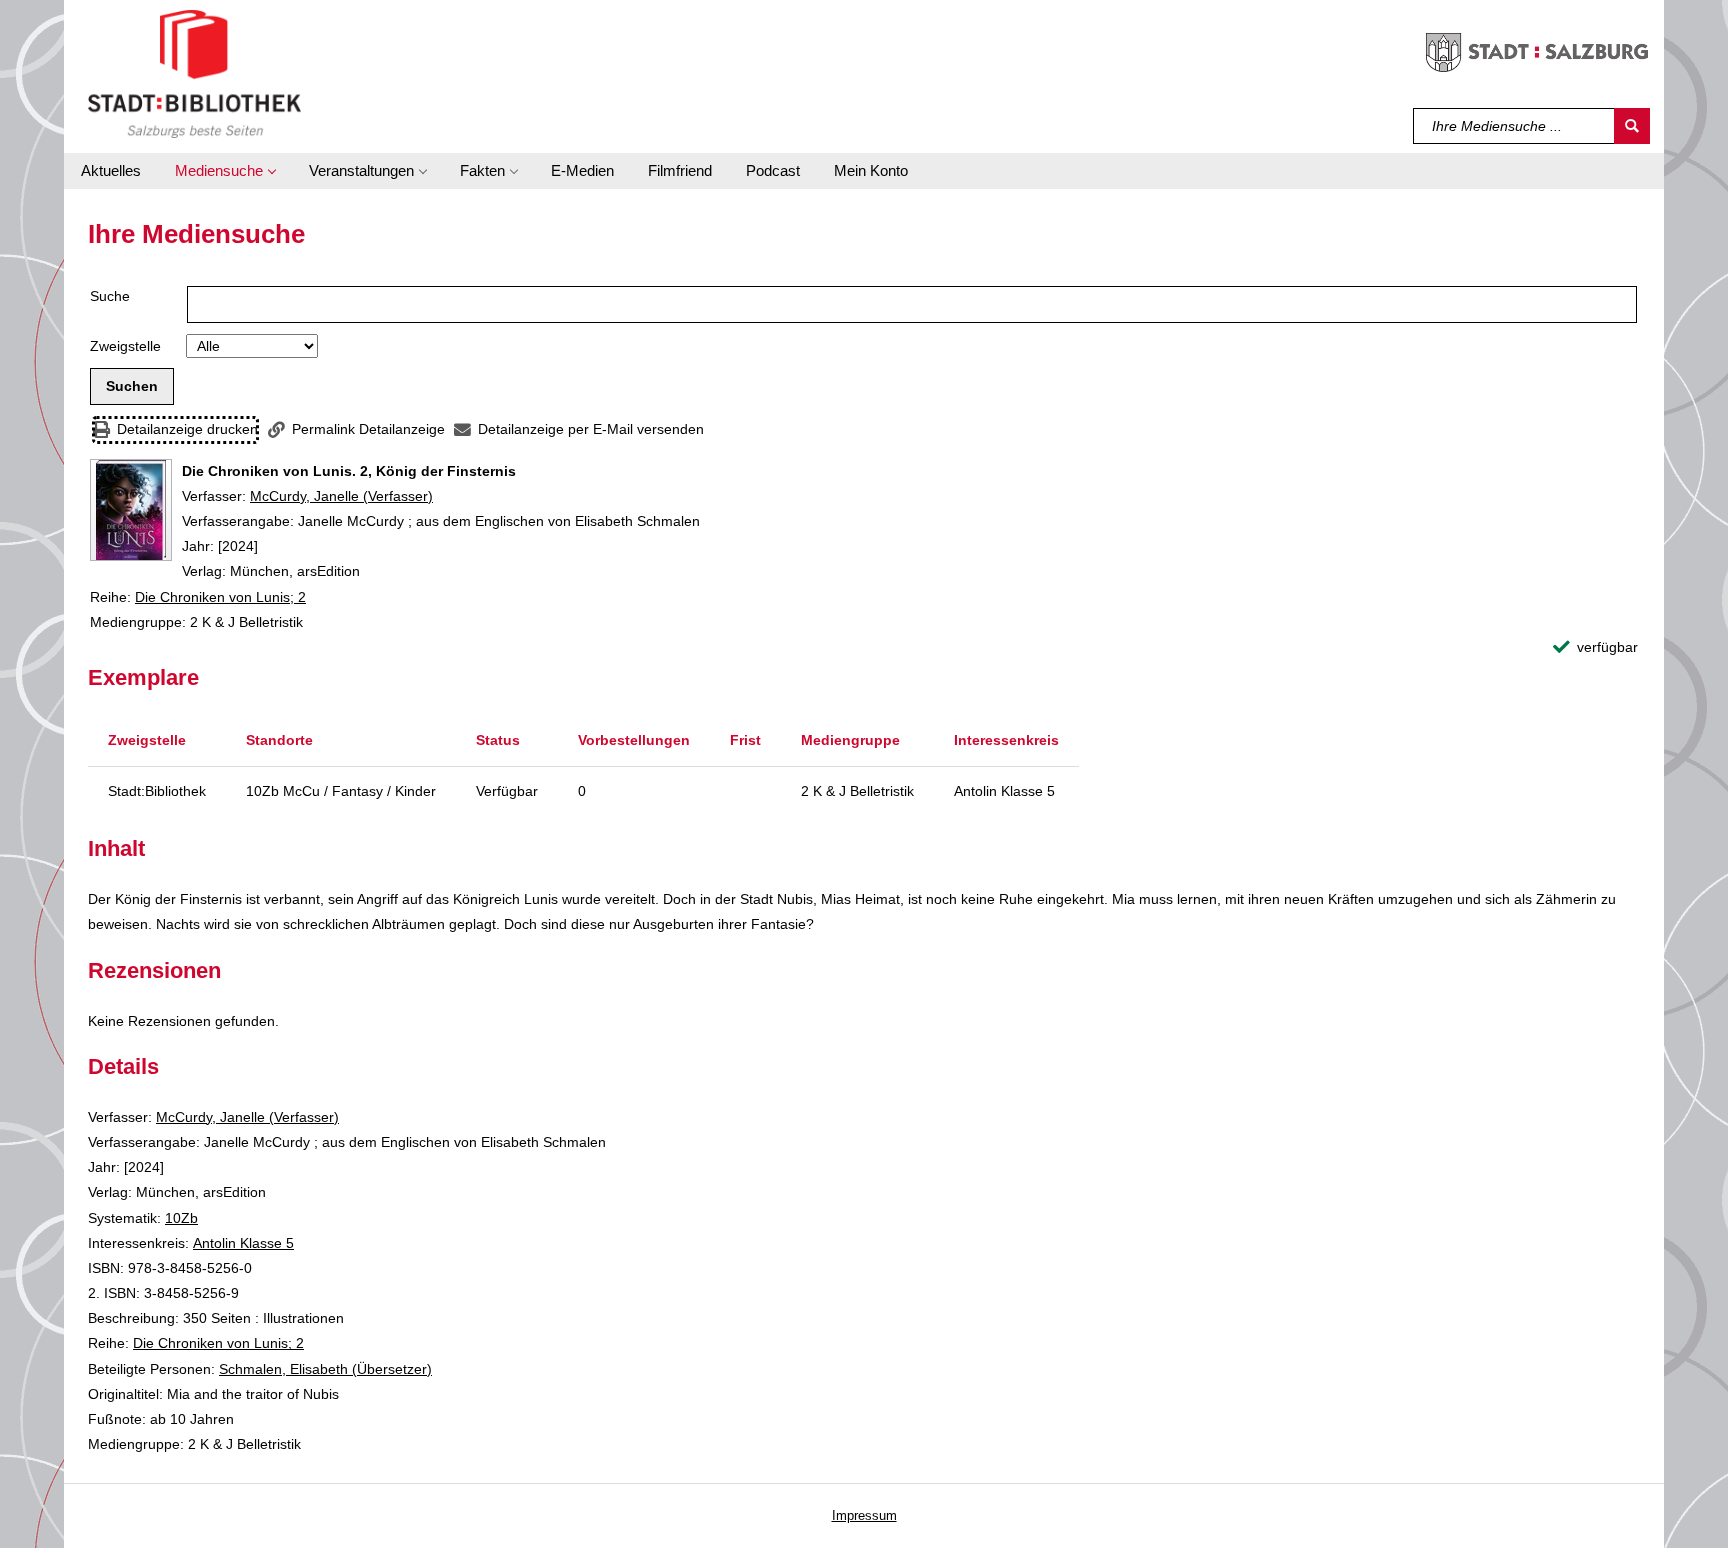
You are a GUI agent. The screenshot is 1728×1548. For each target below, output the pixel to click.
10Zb (181, 1218)
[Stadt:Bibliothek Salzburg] (194, 73)
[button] (225, 171)
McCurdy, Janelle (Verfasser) (341, 496)
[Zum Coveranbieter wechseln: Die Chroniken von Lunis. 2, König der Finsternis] (131, 510)
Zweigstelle (125, 346)
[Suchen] (1632, 126)
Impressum (864, 1515)
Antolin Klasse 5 (243, 1243)
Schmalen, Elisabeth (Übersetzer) (325, 1369)
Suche (110, 296)
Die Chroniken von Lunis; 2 (220, 597)
